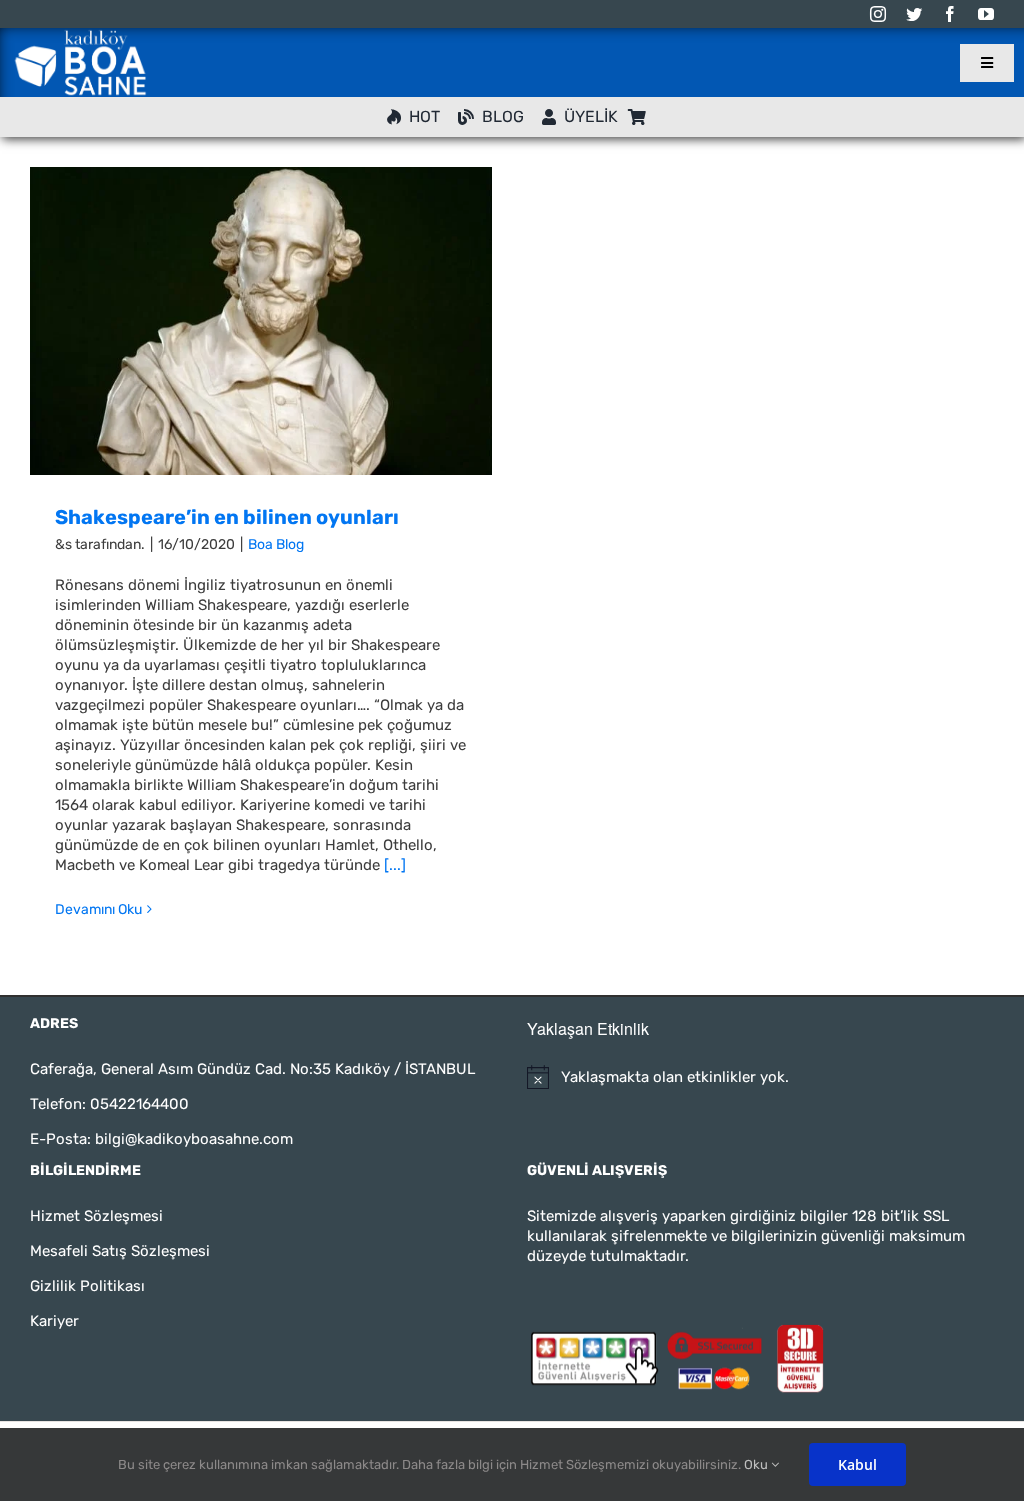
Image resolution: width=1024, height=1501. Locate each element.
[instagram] (878, 14)
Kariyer (54, 1321)
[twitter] (914, 14)
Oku (757, 1464)
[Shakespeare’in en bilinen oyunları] (261, 321)
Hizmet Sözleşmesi (96, 1216)
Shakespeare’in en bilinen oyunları (227, 517)
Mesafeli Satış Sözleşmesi (120, 1251)
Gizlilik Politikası (87, 1286)
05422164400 (139, 1104)
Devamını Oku (98, 909)
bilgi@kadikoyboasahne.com (194, 1139)
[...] (395, 865)
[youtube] (986, 14)
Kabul (857, 1464)
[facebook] (950, 14)
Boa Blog (276, 544)
